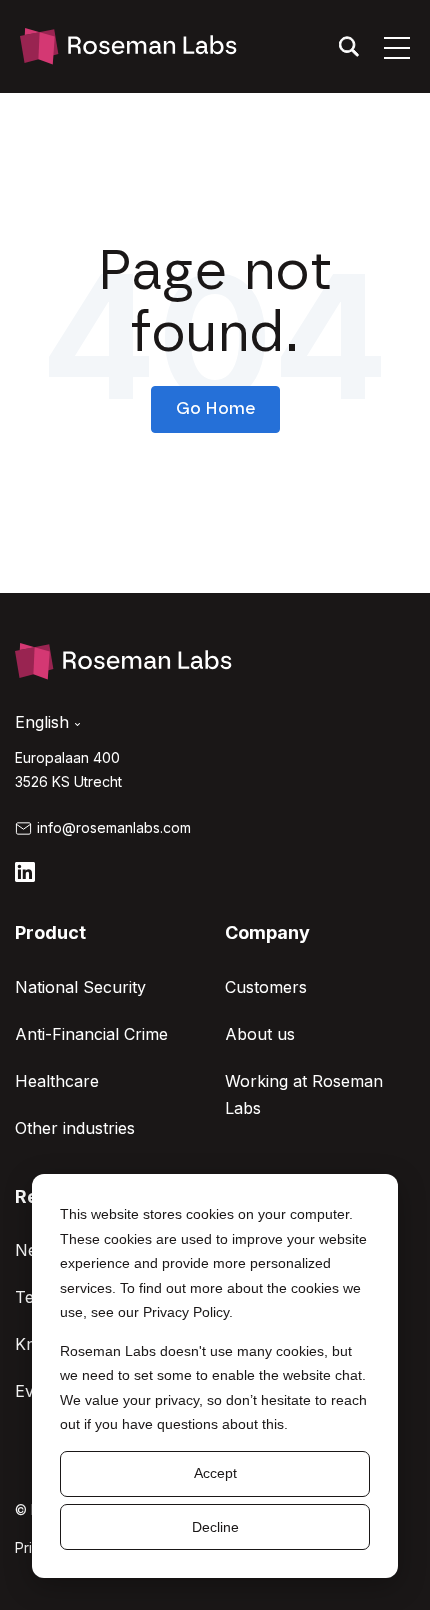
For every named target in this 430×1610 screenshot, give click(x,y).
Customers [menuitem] (266, 987)
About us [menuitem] (260, 1034)
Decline (215, 1527)
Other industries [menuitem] (75, 1128)
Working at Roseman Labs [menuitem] (304, 1094)
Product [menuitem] (50, 932)
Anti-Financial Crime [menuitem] (91, 1034)
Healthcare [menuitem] (57, 1081)
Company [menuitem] (267, 932)
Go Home (215, 408)
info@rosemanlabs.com (114, 827)
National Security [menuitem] (80, 987)
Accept (215, 1473)
